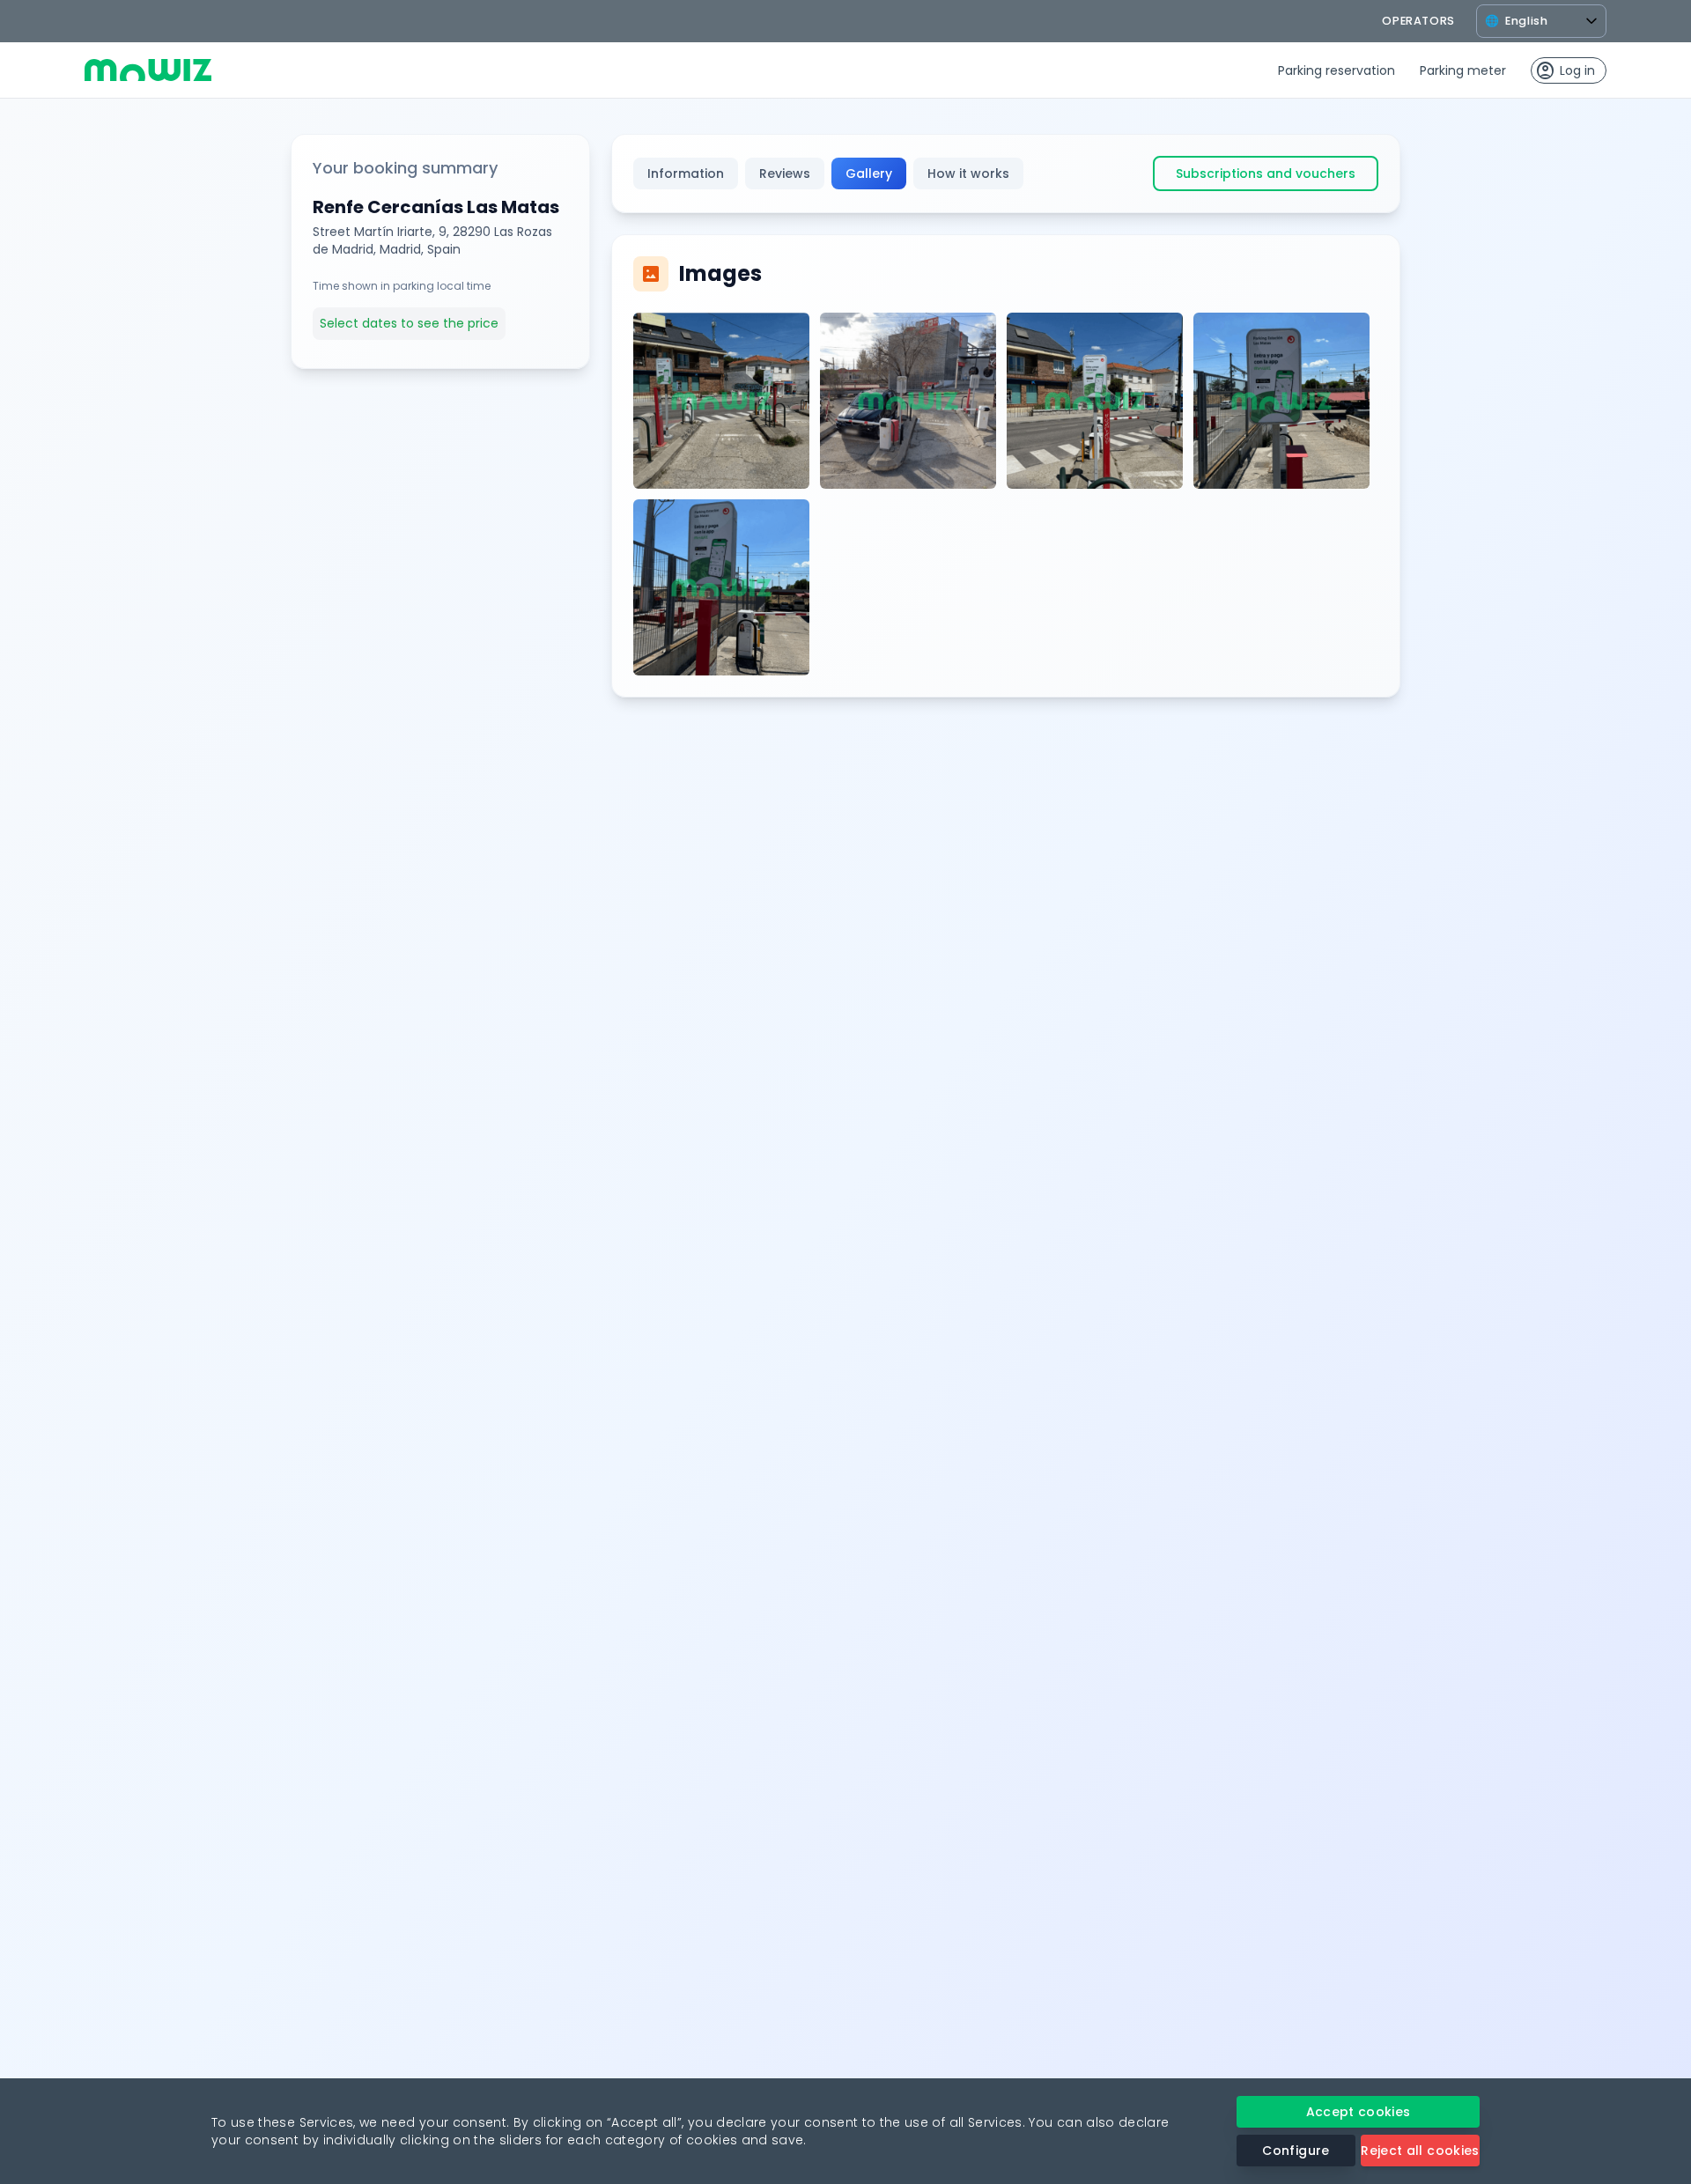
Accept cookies (1359, 2112)
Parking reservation (1337, 70)
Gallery (869, 173)
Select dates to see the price (409, 323)
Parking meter (1463, 70)
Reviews (785, 173)
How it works (968, 173)
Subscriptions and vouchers (1266, 173)
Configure (1296, 2151)
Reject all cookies (1420, 2151)
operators (1418, 21)
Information (686, 173)
